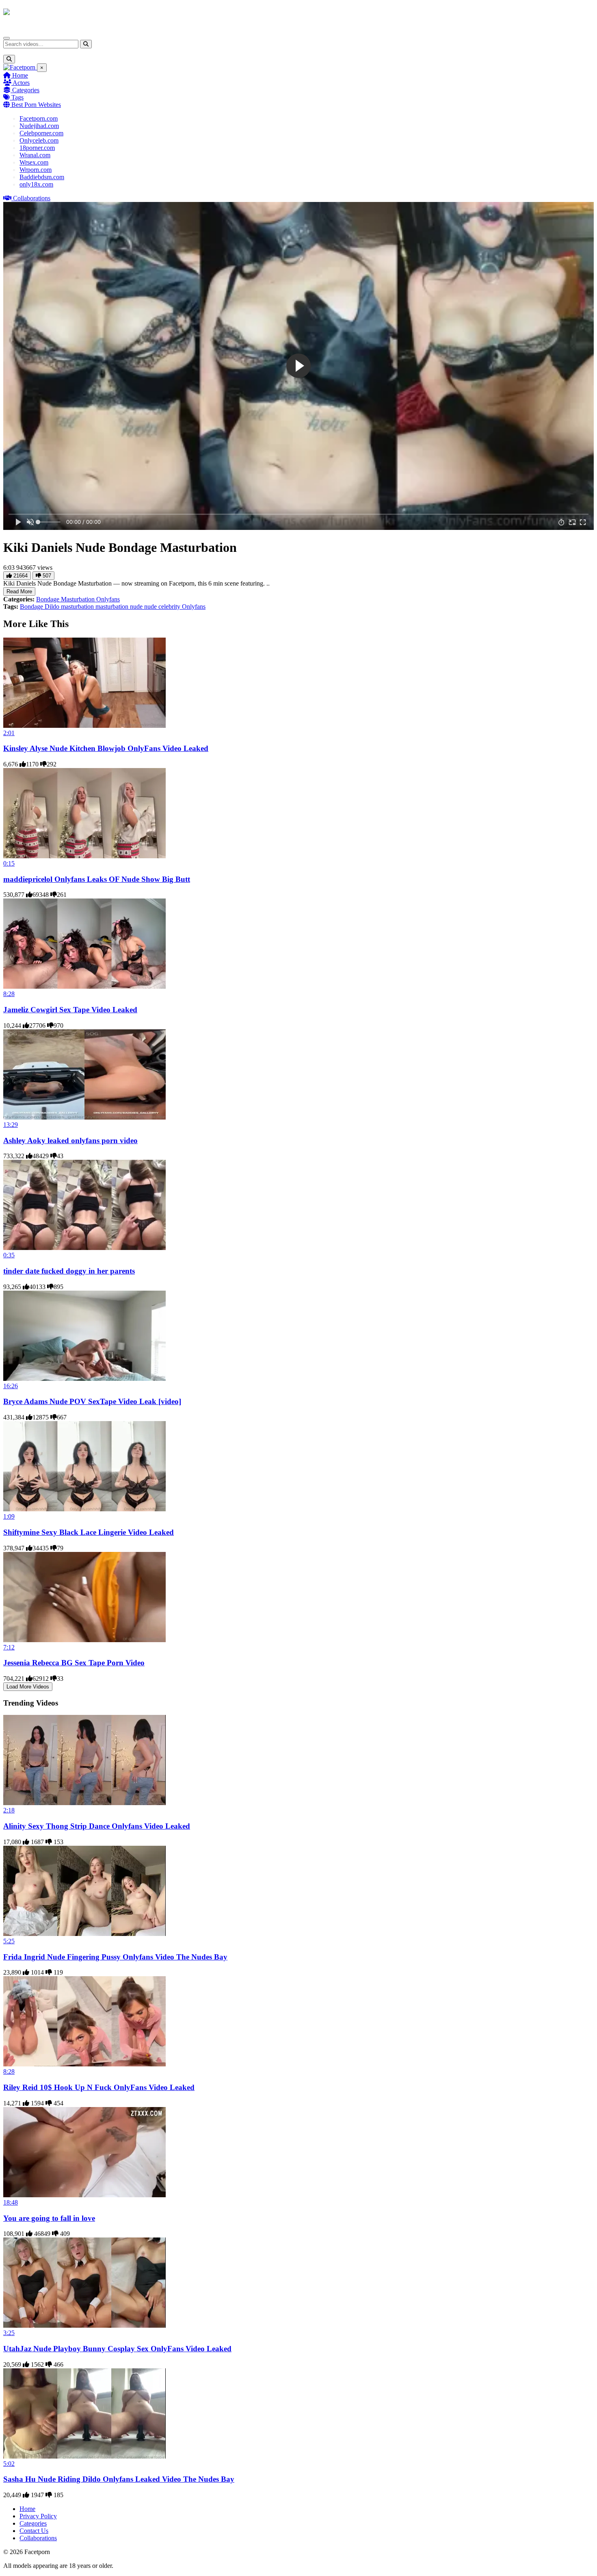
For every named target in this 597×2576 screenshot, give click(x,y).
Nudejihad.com (39, 126)
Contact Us (34, 2531)
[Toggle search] (9, 59)
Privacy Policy (38, 2516)
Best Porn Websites (35, 105)
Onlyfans (108, 599)
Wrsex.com (34, 162)
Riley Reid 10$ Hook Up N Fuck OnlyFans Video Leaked (99, 2087)
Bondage (49, 599)
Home (19, 75)
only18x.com (36, 184)
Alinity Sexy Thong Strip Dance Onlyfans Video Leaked (97, 1826)
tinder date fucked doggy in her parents (69, 1271)
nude (137, 607)
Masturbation (79, 599)
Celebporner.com (41, 133)
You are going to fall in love (49, 2218)
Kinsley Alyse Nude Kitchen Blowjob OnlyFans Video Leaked (106, 748)
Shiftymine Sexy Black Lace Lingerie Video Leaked (89, 1532)
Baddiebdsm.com (42, 177)
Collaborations (31, 198)
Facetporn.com (39, 118)
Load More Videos (28, 1687)
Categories (25, 90)
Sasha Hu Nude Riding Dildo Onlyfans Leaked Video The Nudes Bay (119, 2479)
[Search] (86, 44)
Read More (19, 591)
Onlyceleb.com (39, 140)
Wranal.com (35, 155)
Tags (17, 97)
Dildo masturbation (70, 607)
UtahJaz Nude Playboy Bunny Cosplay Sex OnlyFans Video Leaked (117, 2349)
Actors (21, 83)
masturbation (113, 607)
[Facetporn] (35, 16)
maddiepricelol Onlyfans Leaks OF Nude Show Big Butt (97, 879)
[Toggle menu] (6, 38)
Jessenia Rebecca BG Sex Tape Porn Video (74, 1663)
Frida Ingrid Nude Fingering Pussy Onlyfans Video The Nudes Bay (115, 1957)
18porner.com (37, 148)
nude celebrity (163, 607)
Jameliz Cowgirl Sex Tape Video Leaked (70, 1010)
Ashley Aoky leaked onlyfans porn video (70, 1140)
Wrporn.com (36, 170)
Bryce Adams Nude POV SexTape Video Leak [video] (92, 1401)
